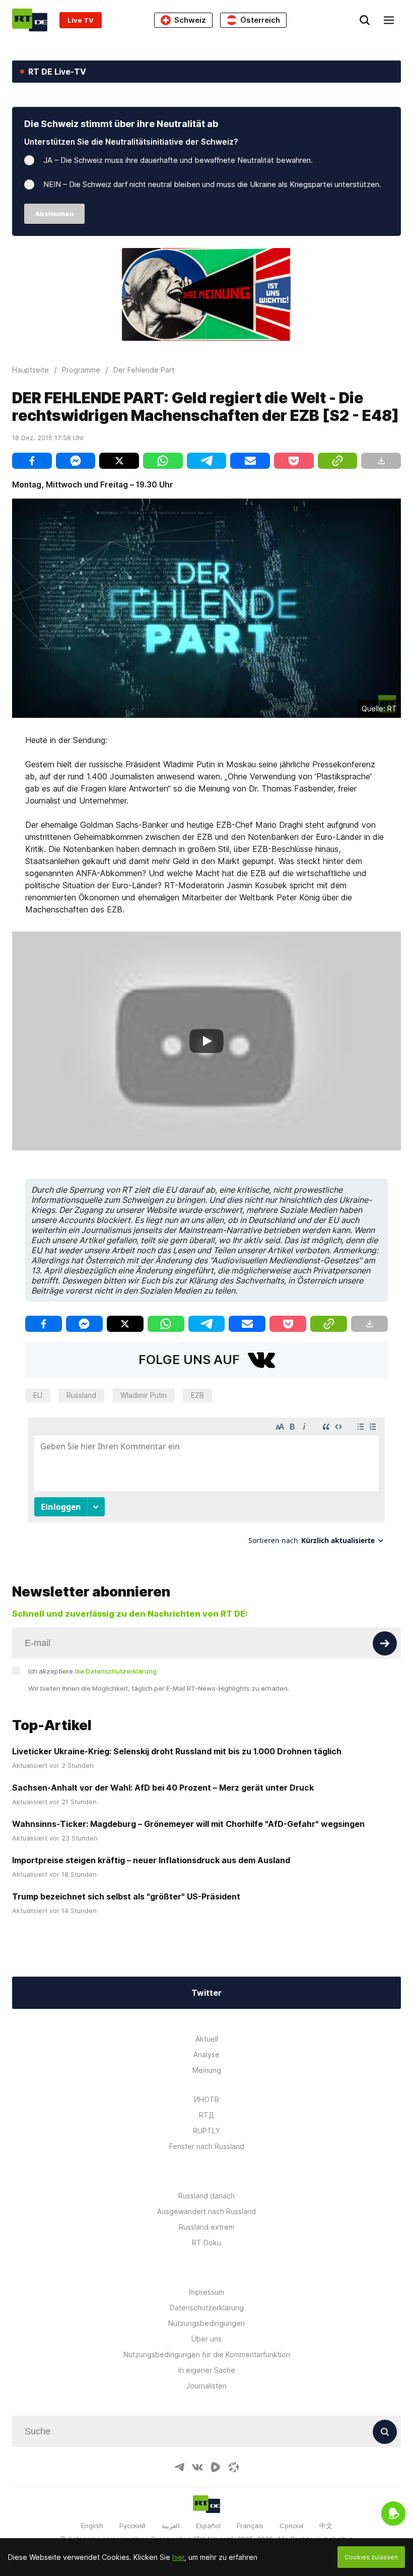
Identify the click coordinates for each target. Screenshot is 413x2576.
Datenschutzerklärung (207, 2308)
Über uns (206, 2339)
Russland (81, 1395)
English (92, 2526)
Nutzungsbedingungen (206, 2323)
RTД (206, 2115)
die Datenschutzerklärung (116, 1671)
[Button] (385, 1643)
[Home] (30, 20)
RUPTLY (206, 2131)
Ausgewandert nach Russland (206, 2211)
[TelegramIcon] (179, 2467)
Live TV (81, 20)
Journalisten (206, 2386)
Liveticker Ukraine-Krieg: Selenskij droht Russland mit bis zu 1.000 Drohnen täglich (177, 1751)
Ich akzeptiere (92, 1671)
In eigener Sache (207, 2370)
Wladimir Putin (144, 1395)
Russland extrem (206, 2227)
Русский (132, 2526)
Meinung (207, 2070)
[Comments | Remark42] (206, 1485)
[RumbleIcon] (216, 2467)
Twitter (206, 1993)
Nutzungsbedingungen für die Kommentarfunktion (207, 2354)
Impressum (206, 2292)
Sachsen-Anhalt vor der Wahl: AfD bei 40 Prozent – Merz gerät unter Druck (163, 1788)
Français (250, 2526)
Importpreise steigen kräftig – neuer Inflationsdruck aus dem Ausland (151, 1860)
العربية (171, 2526)
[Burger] (389, 20)
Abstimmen (55, 214)
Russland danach (206, 2196)
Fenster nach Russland (207, 2146)
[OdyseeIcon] (234, 2467)
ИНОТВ (206, 2099)
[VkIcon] (197, 2467)
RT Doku (206, 2243)
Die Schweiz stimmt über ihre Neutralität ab (121, 124)
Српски (291, 2526)
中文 (326, 2526)
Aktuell (207, 2039)
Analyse (206, 2054)
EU (38, 1395)
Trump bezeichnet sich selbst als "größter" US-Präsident (126, 1896)
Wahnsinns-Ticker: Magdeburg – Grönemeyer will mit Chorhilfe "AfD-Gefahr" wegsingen (188, 1824)
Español (208, 2526)
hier (178, 2557)
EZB (197, 1395)
